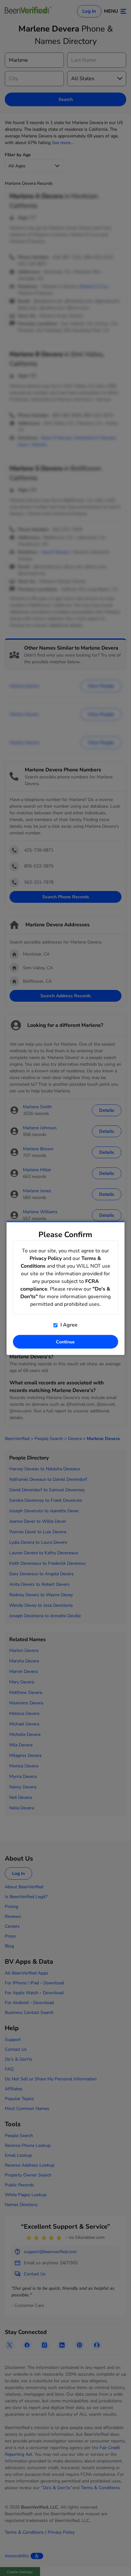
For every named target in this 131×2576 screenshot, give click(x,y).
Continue (65, 1342)
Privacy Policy (46, 1258)
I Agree (68, 1325)
